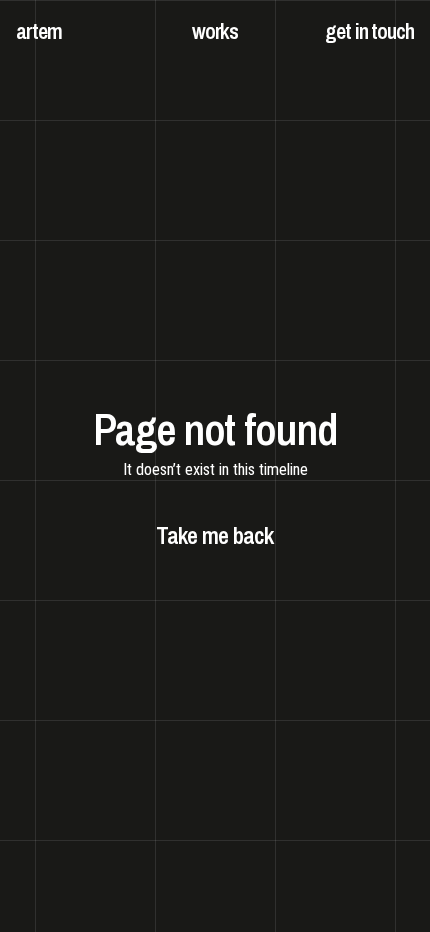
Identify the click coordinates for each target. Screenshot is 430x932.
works (215, 31)
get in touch (369, 31)
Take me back (214, 535)
